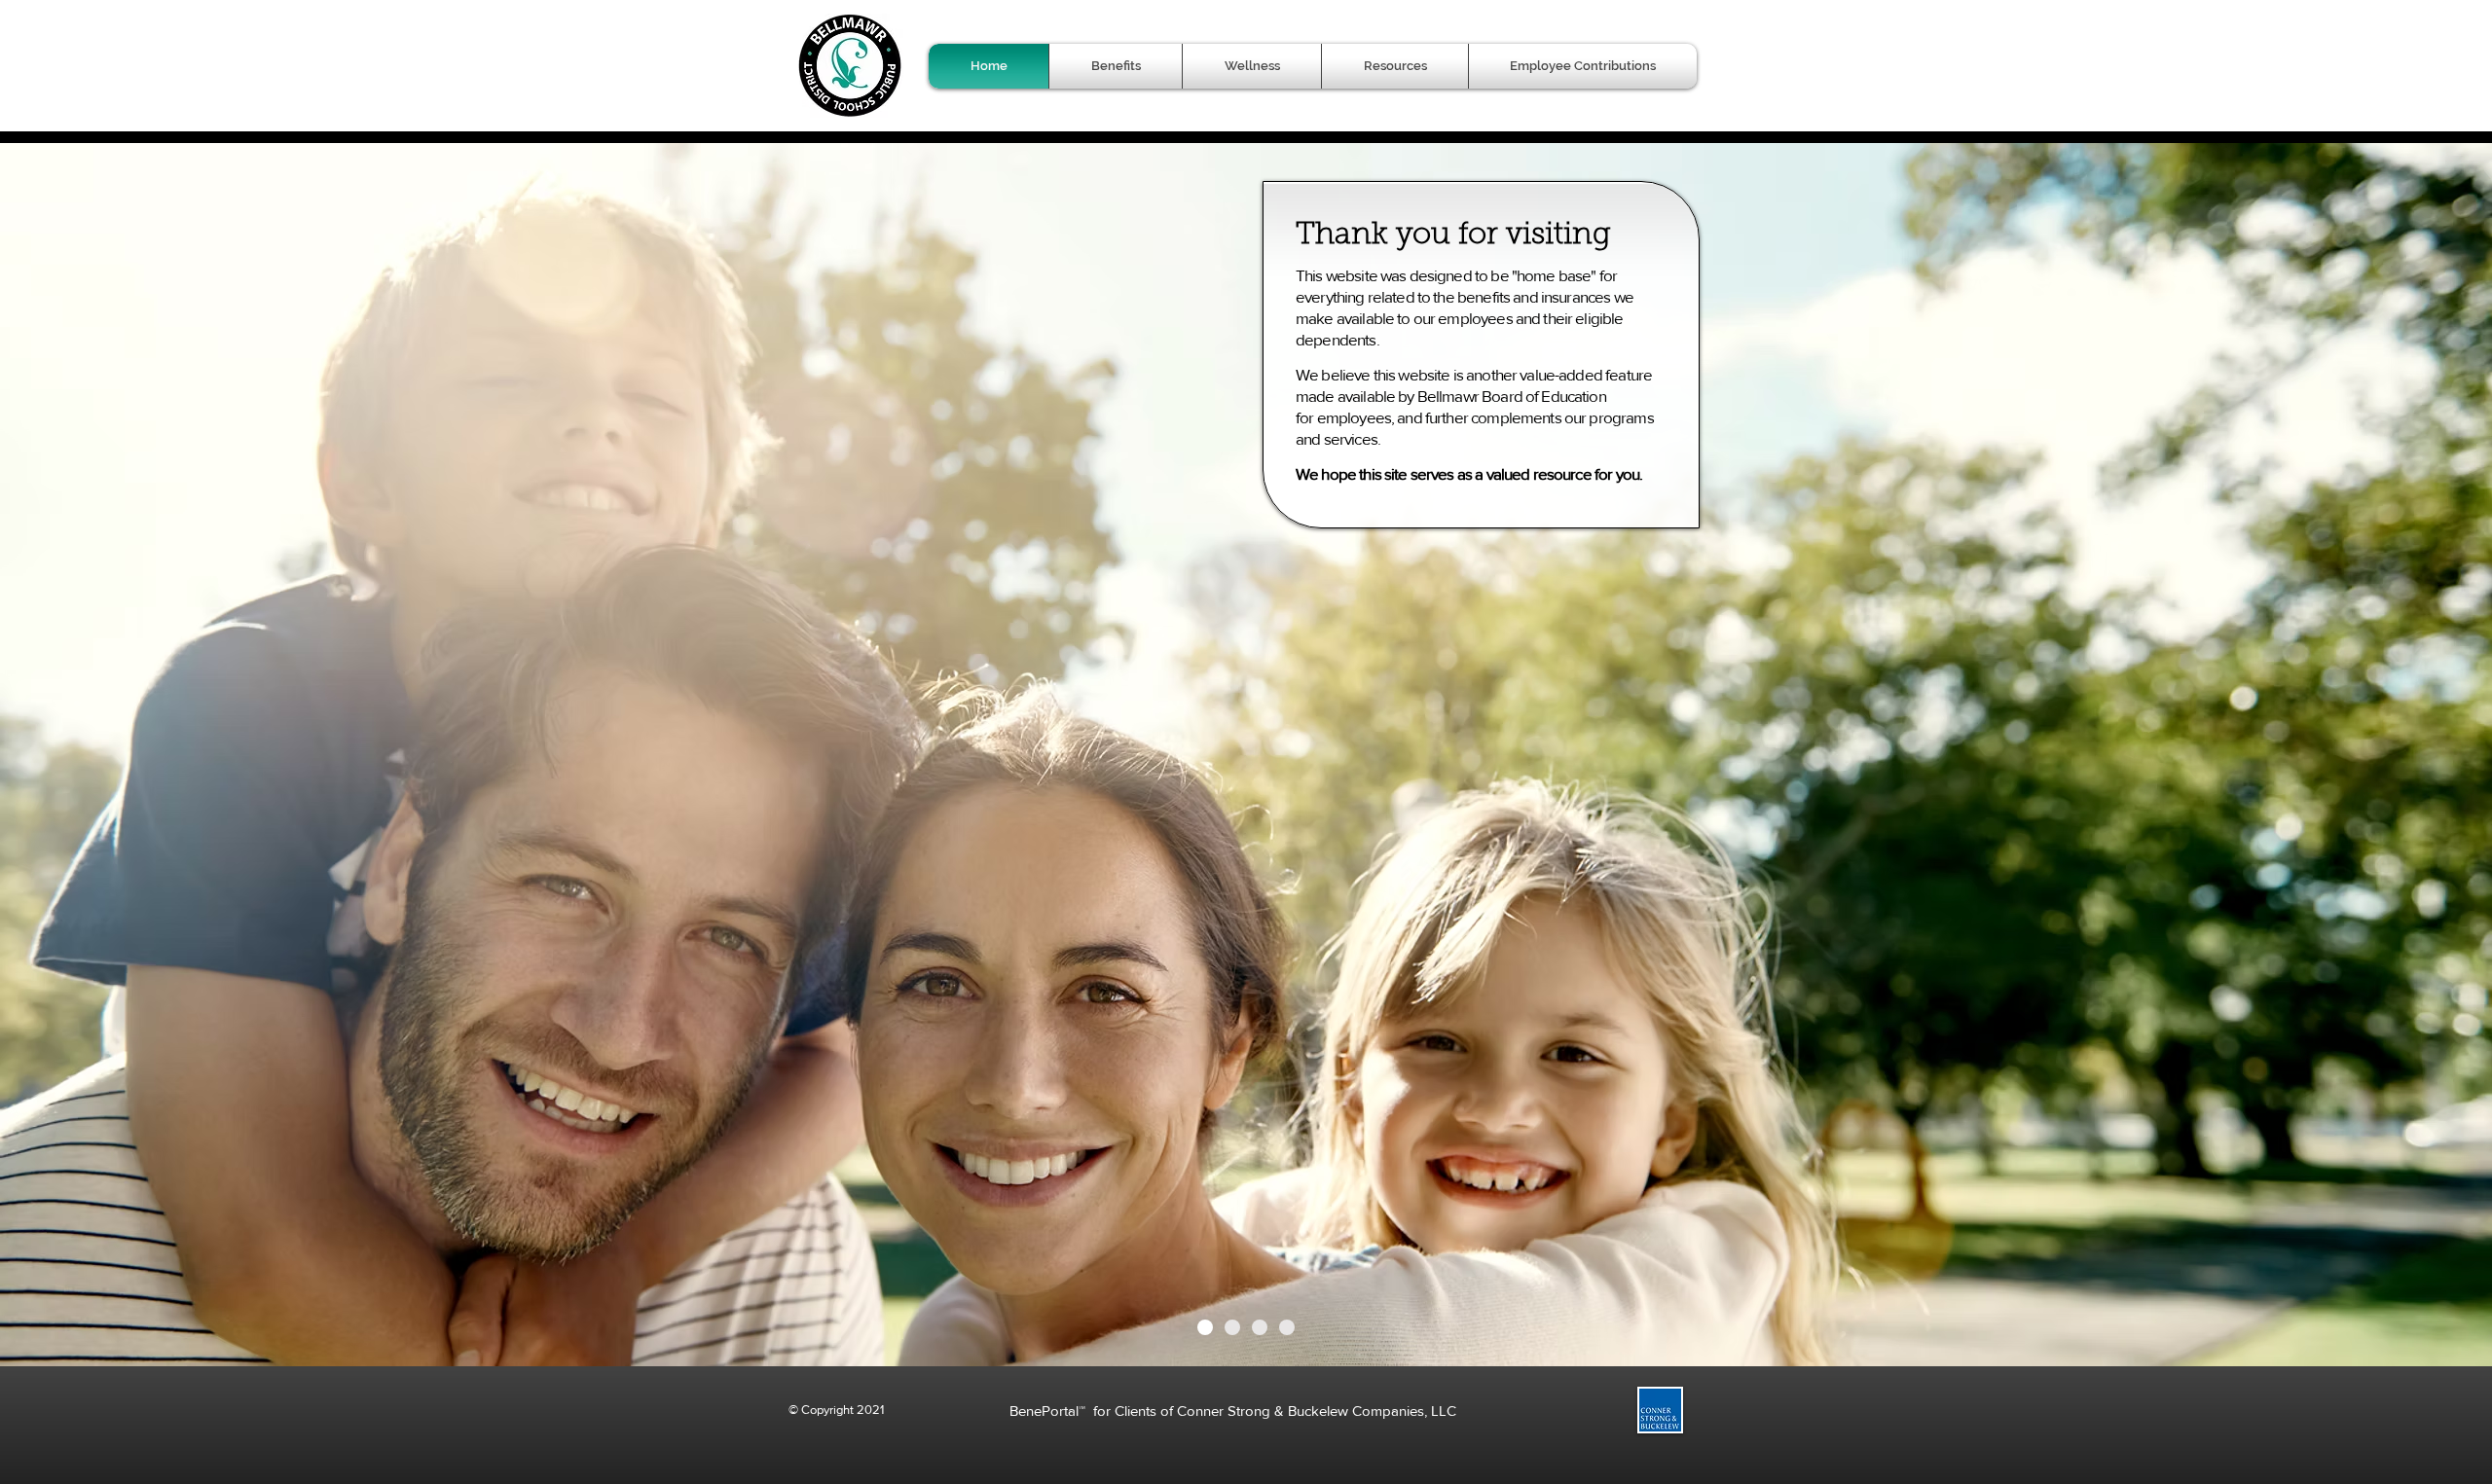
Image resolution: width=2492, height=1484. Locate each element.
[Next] (2382, 753)
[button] (1116, 66)
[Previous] (110, 753)
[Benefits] (1232, 1327)
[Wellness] (1260, 1327)
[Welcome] (1205, 1327)
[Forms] (1287, 1327)
